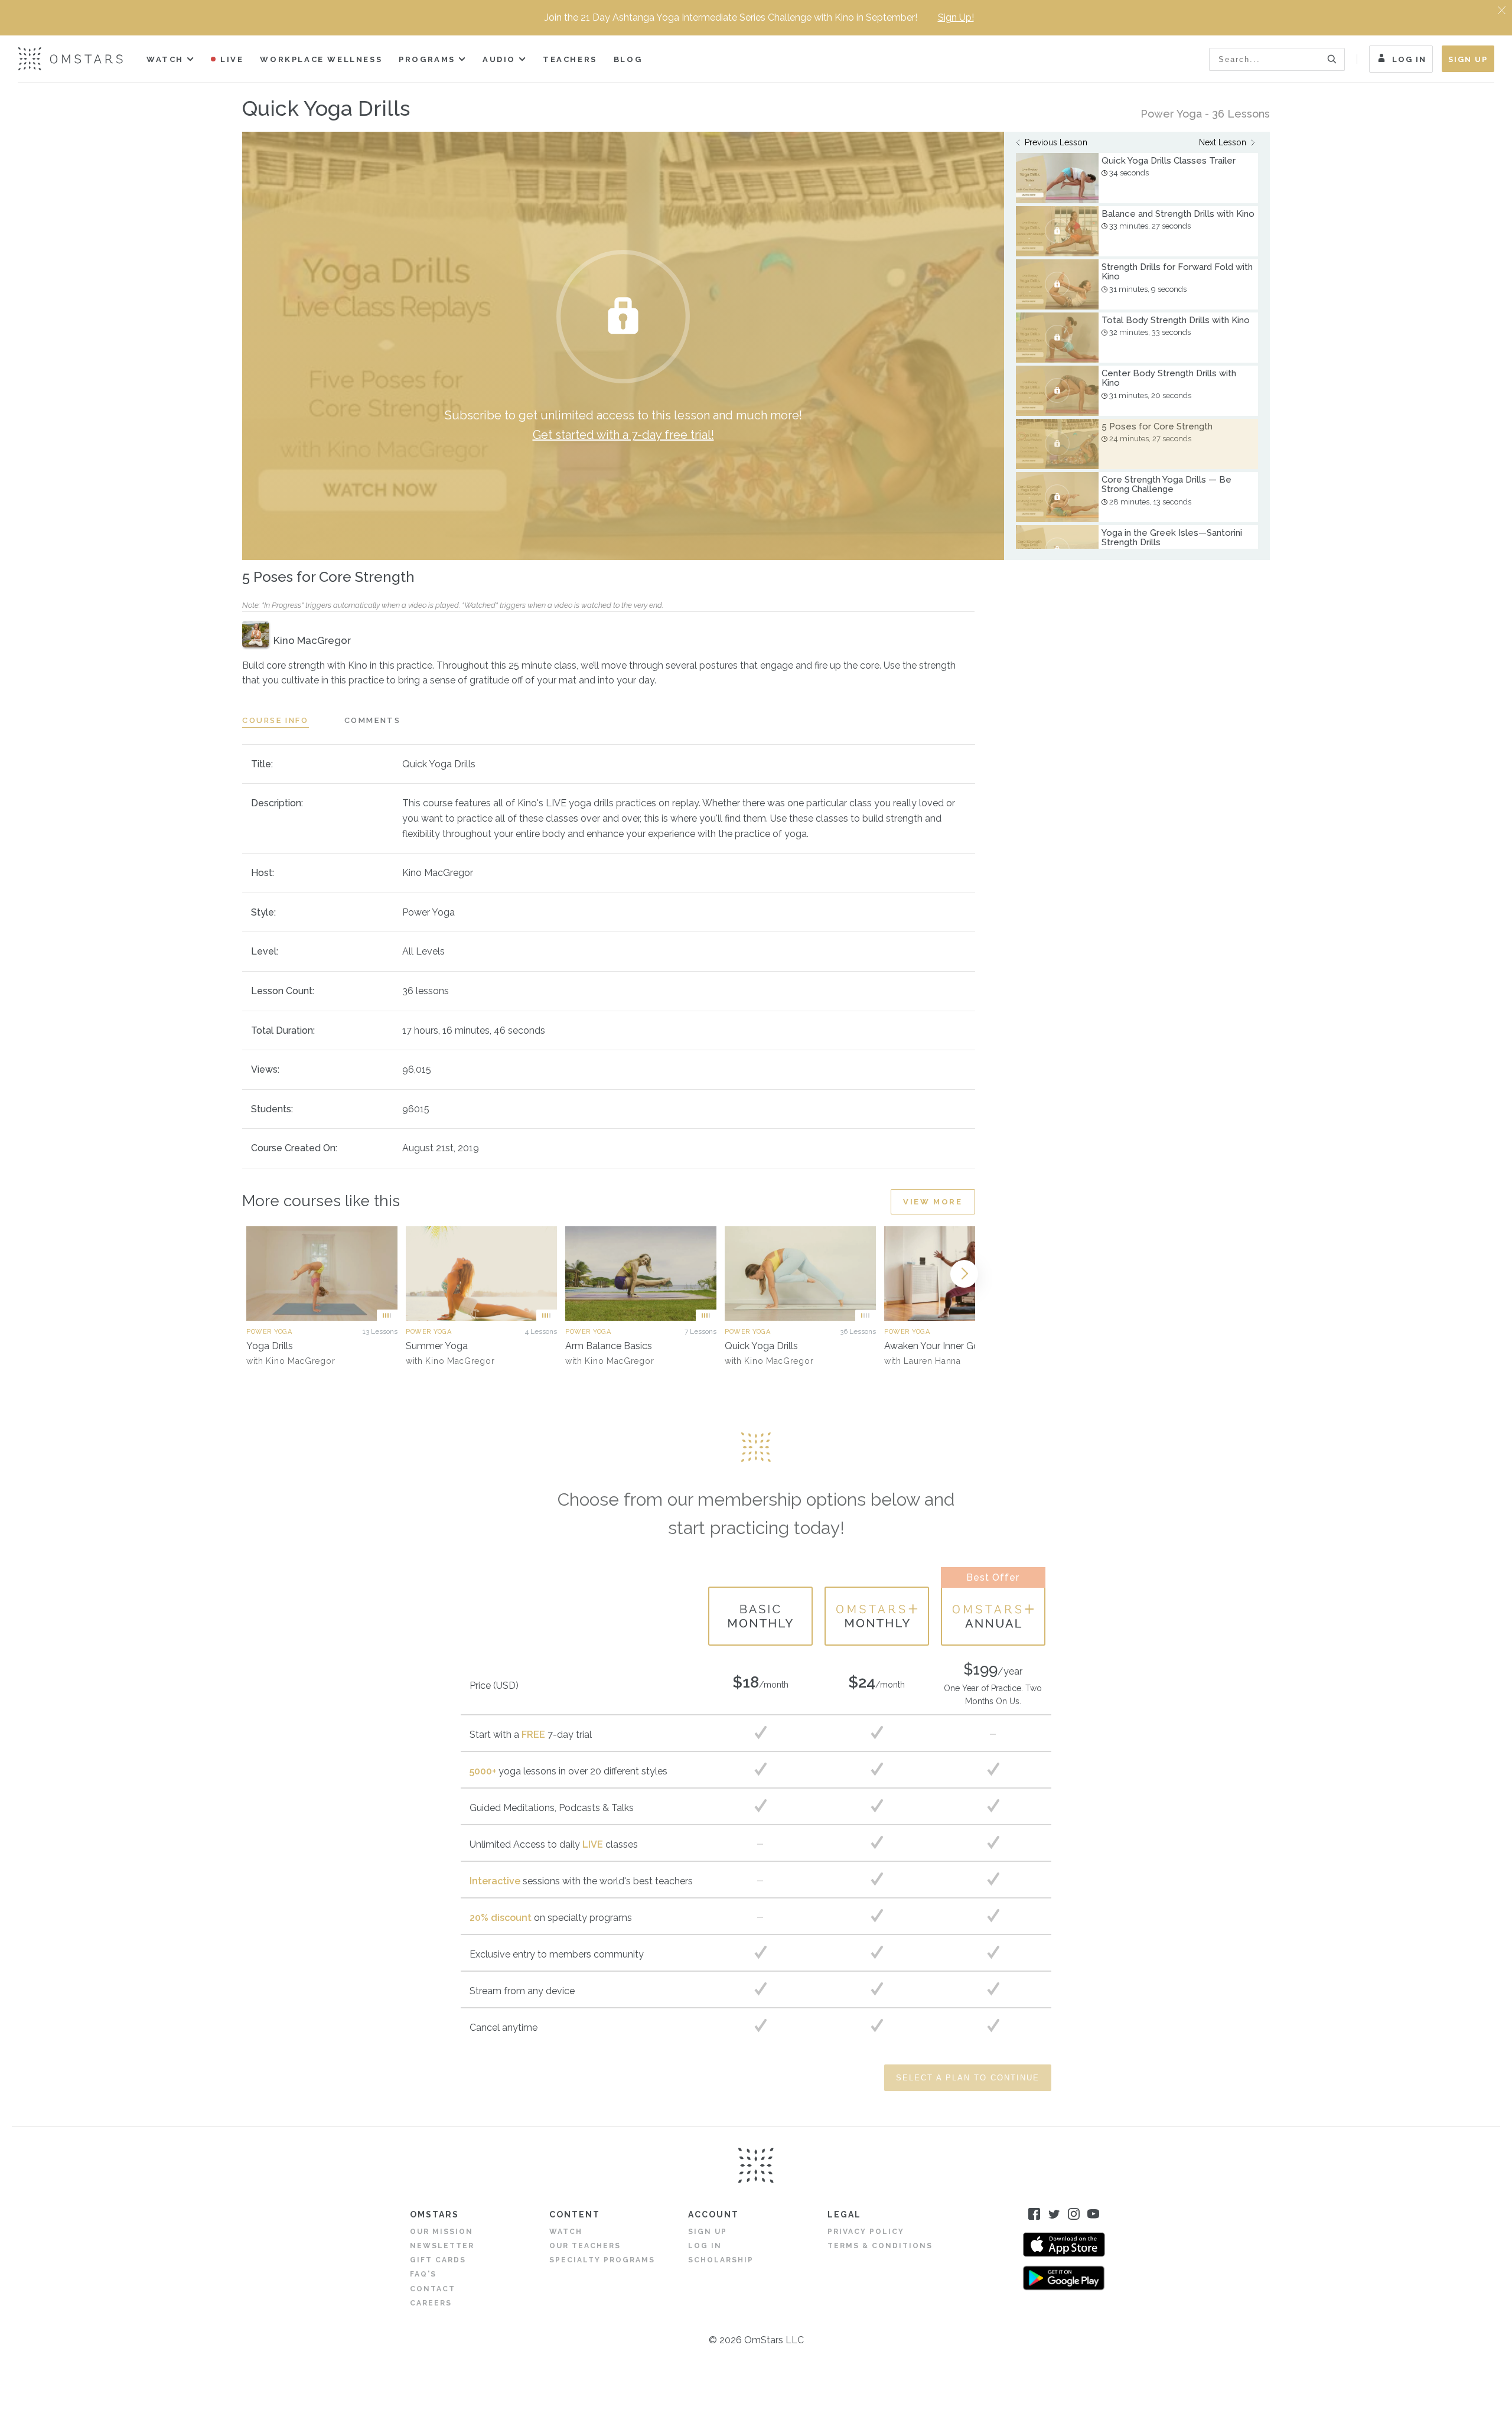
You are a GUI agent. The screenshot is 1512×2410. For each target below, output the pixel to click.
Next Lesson (1223, 142)
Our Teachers (585, 2246)
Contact (433, 2289)
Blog (628, 59)
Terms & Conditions (880, 2246)
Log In (1409, 59)
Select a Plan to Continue (968, 2078)
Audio (499, 59)
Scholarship (721, 2260)
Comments (373, 720)
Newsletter (442, 2246)
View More (933, 1202)
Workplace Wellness (321, 59)
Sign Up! (956, 17)
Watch (165, 59)
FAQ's (423, 2274)
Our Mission (441, 2232)
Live (232, 59)
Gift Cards (438, 2260)
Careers (431, 2303)
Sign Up (1468, 59)
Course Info (276, 720)
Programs (427, 59)
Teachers (570, 59)
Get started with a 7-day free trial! (623, 435)
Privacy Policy (866, 2232)
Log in (705, 2246)
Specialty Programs (602, 2260)
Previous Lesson (1056, 142)
